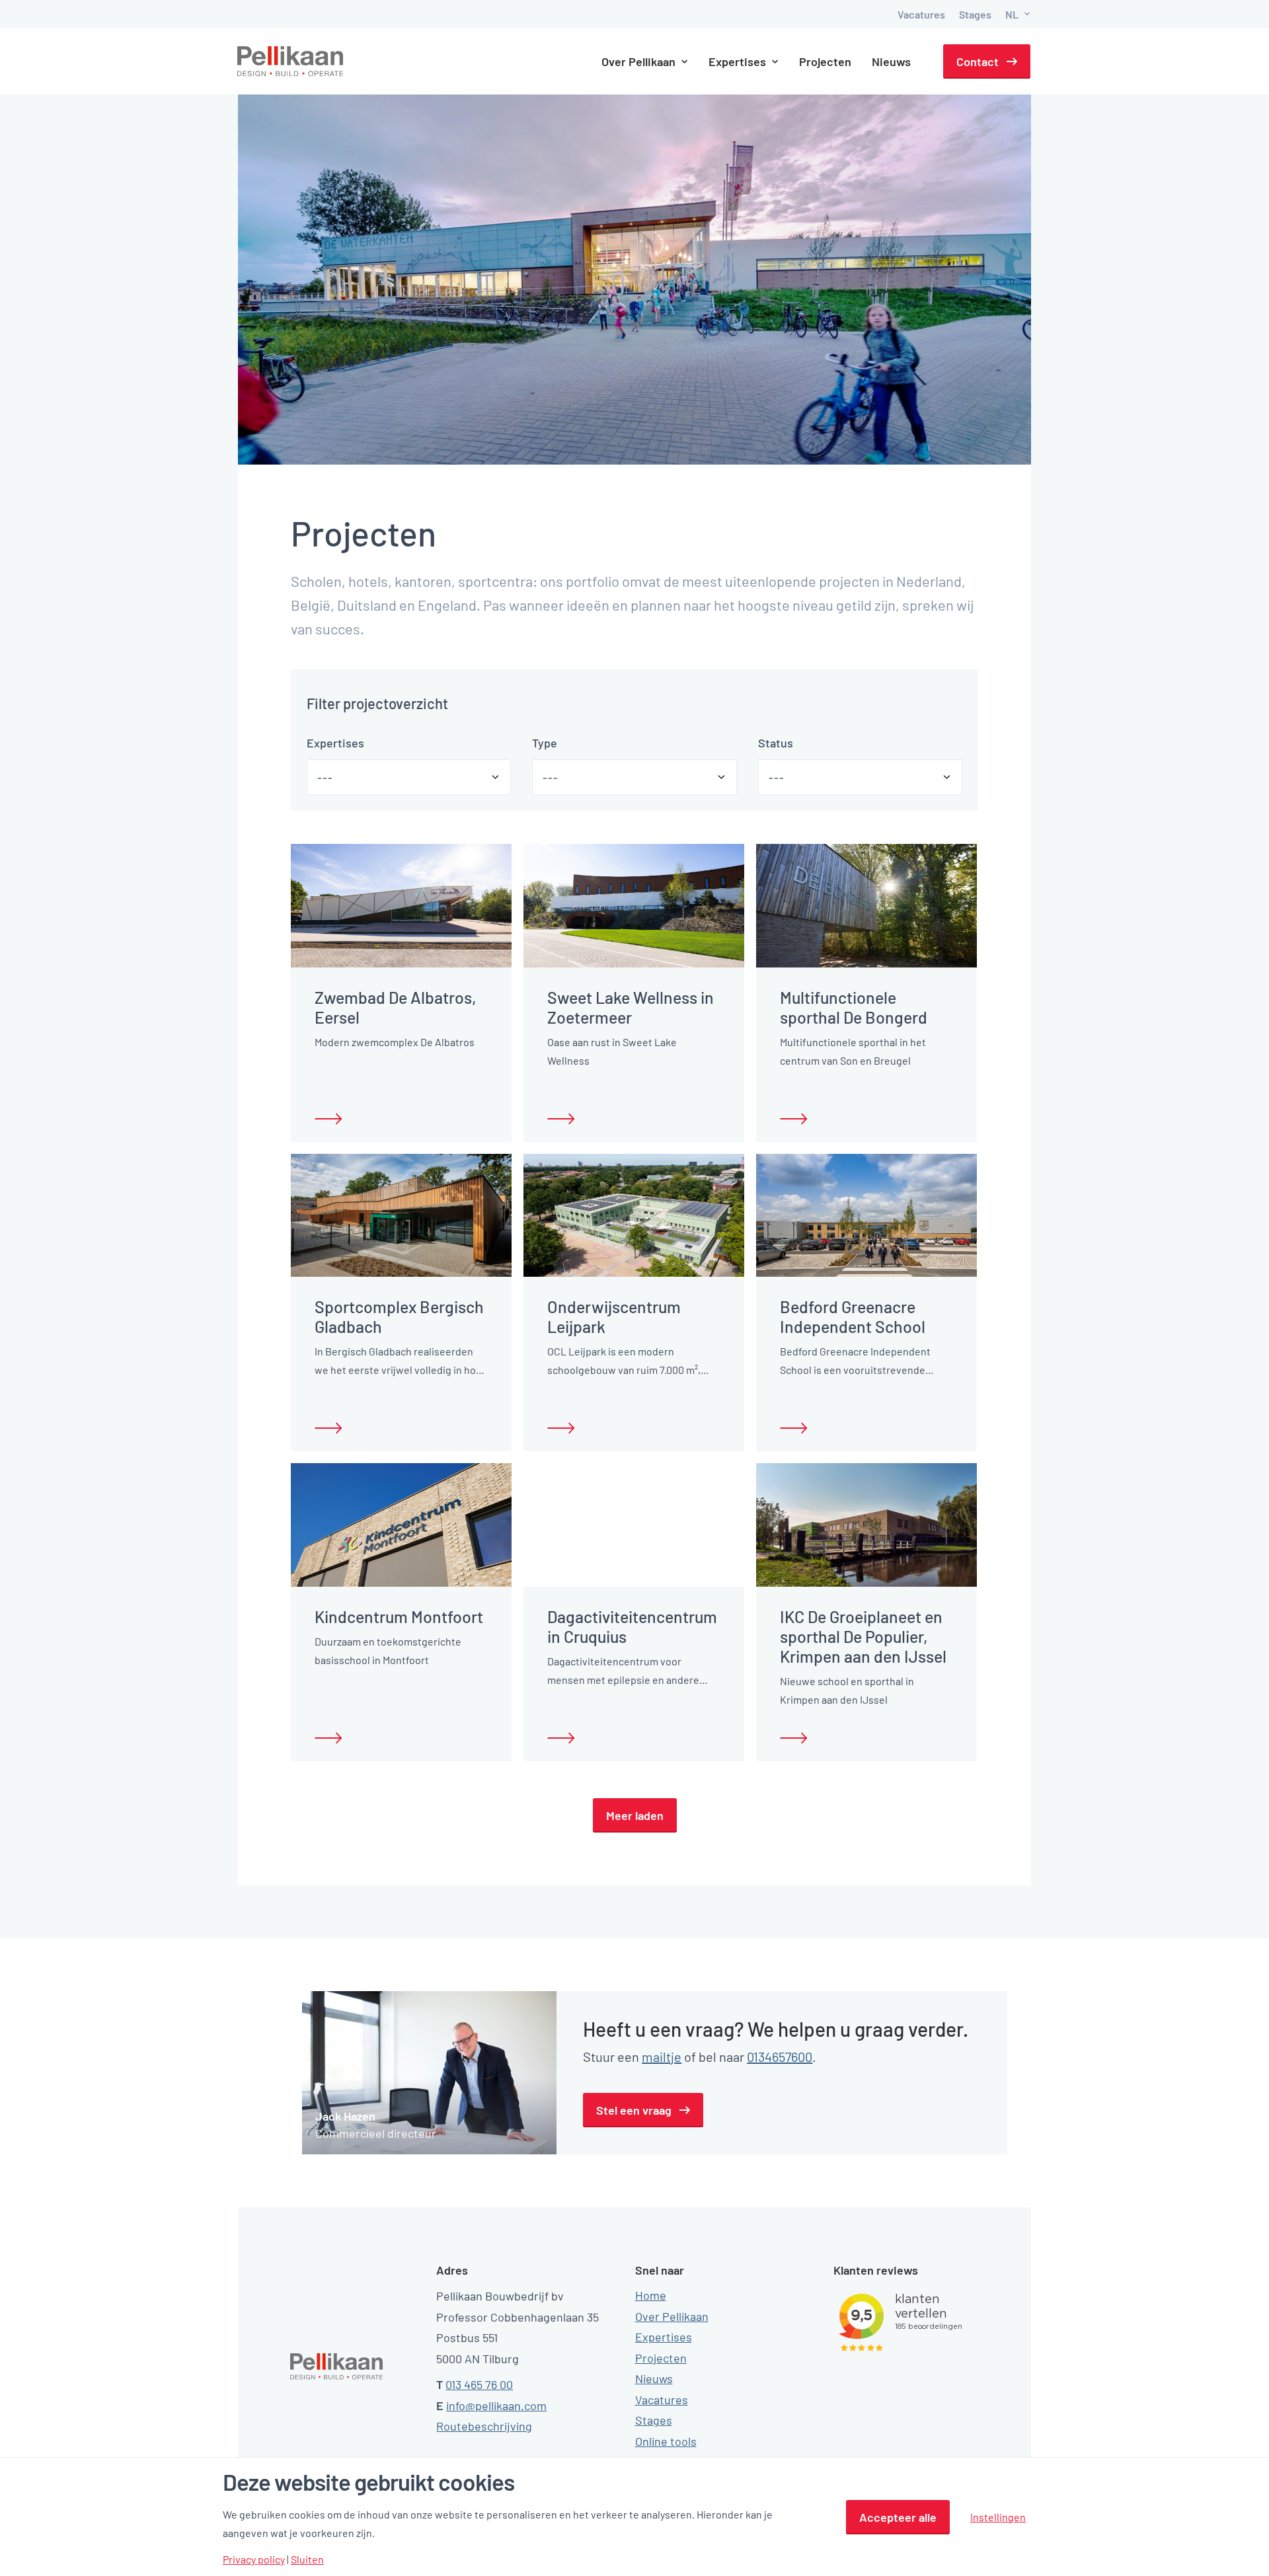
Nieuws (891, 61)
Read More (328, 1119)
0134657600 (780, 2057)
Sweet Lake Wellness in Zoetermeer (631, 1007)
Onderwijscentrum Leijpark (614, 1316)
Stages (975, 14)
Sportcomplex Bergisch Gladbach (399, 1316)
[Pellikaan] (291, 61)
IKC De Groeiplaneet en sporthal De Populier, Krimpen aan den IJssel (863, 1636)
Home (651, 2295)
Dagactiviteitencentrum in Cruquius (632, 1626)
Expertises (664, 2337)
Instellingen (998, 2517)
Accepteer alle (898, 2517)
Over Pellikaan (672, 2316)
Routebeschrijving (484, 2426)
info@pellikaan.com (496, 2406)
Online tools (666, 2441)
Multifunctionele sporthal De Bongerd (854, 1007)
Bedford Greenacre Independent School (853, 1316)
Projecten (825, 61)
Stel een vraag (634, 2110)
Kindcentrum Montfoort (399, 1616)
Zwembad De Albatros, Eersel (396, 1007)
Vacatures (921, 14)
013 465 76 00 (479, 2384)
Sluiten (307, 2559)
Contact (978, 61)
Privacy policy (254, 2559)
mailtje (662, 2057)
